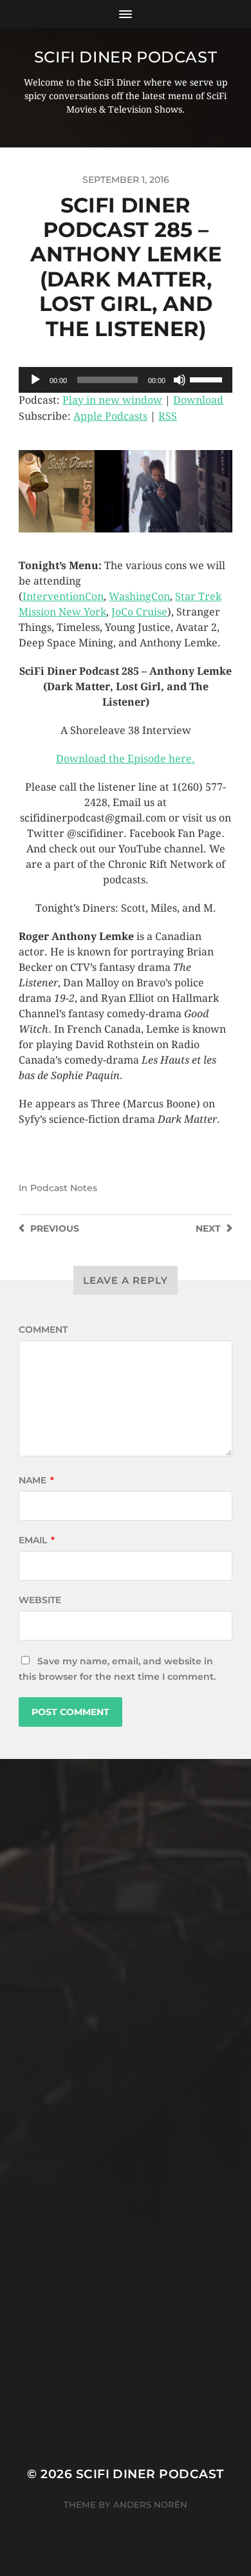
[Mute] (180, 380)
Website (40, 1600)
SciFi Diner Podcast (126, 57)
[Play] (35, 380)
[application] (126, 380)
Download (198, 400)
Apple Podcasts (110, 416)
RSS (168, 416)
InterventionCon (63, 597)
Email (37, 1540)
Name (36, 1480)
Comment (43, 1330)
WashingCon (139, 597)
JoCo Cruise (139, 612)
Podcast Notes (64, 1188)
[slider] (208, 379)
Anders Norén (150, 2505)
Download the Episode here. (126, 759)
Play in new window (112, 400)
